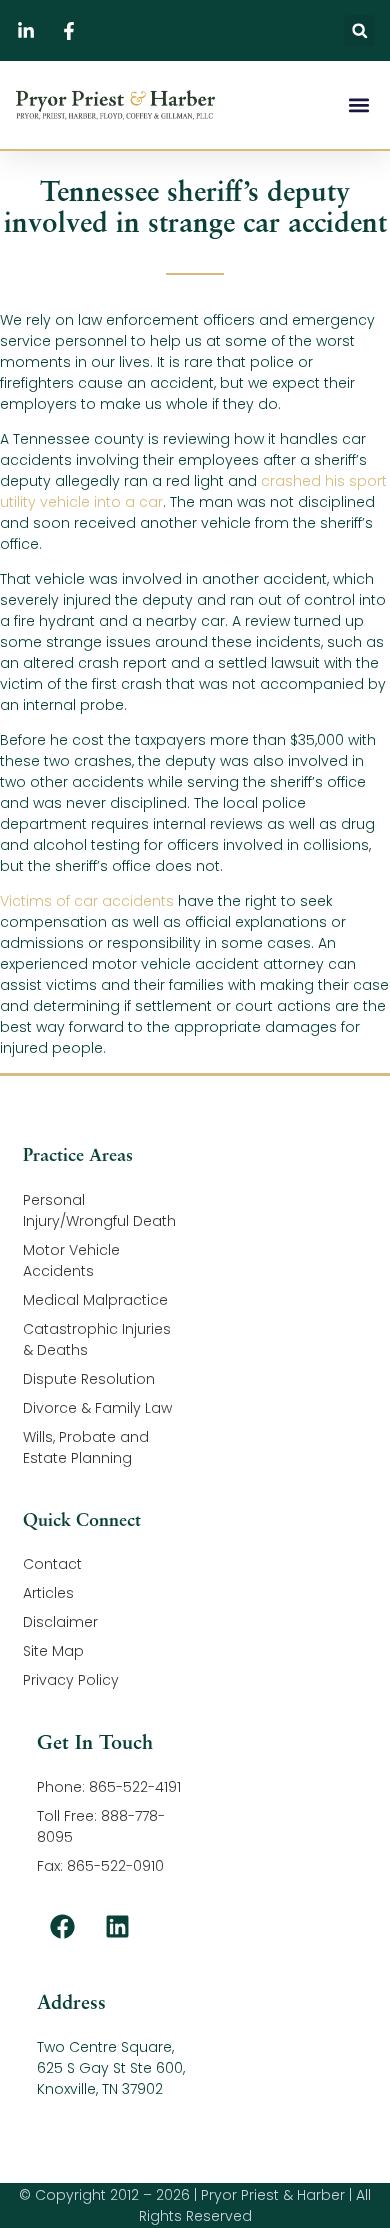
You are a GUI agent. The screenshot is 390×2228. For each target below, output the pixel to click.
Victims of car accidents (87, 901)
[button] (359, 30)
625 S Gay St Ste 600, (111, 2068)
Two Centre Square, (105, 2047)
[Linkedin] (117, 1926)
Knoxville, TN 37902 (100, 2089)
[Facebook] (62, 1926)
